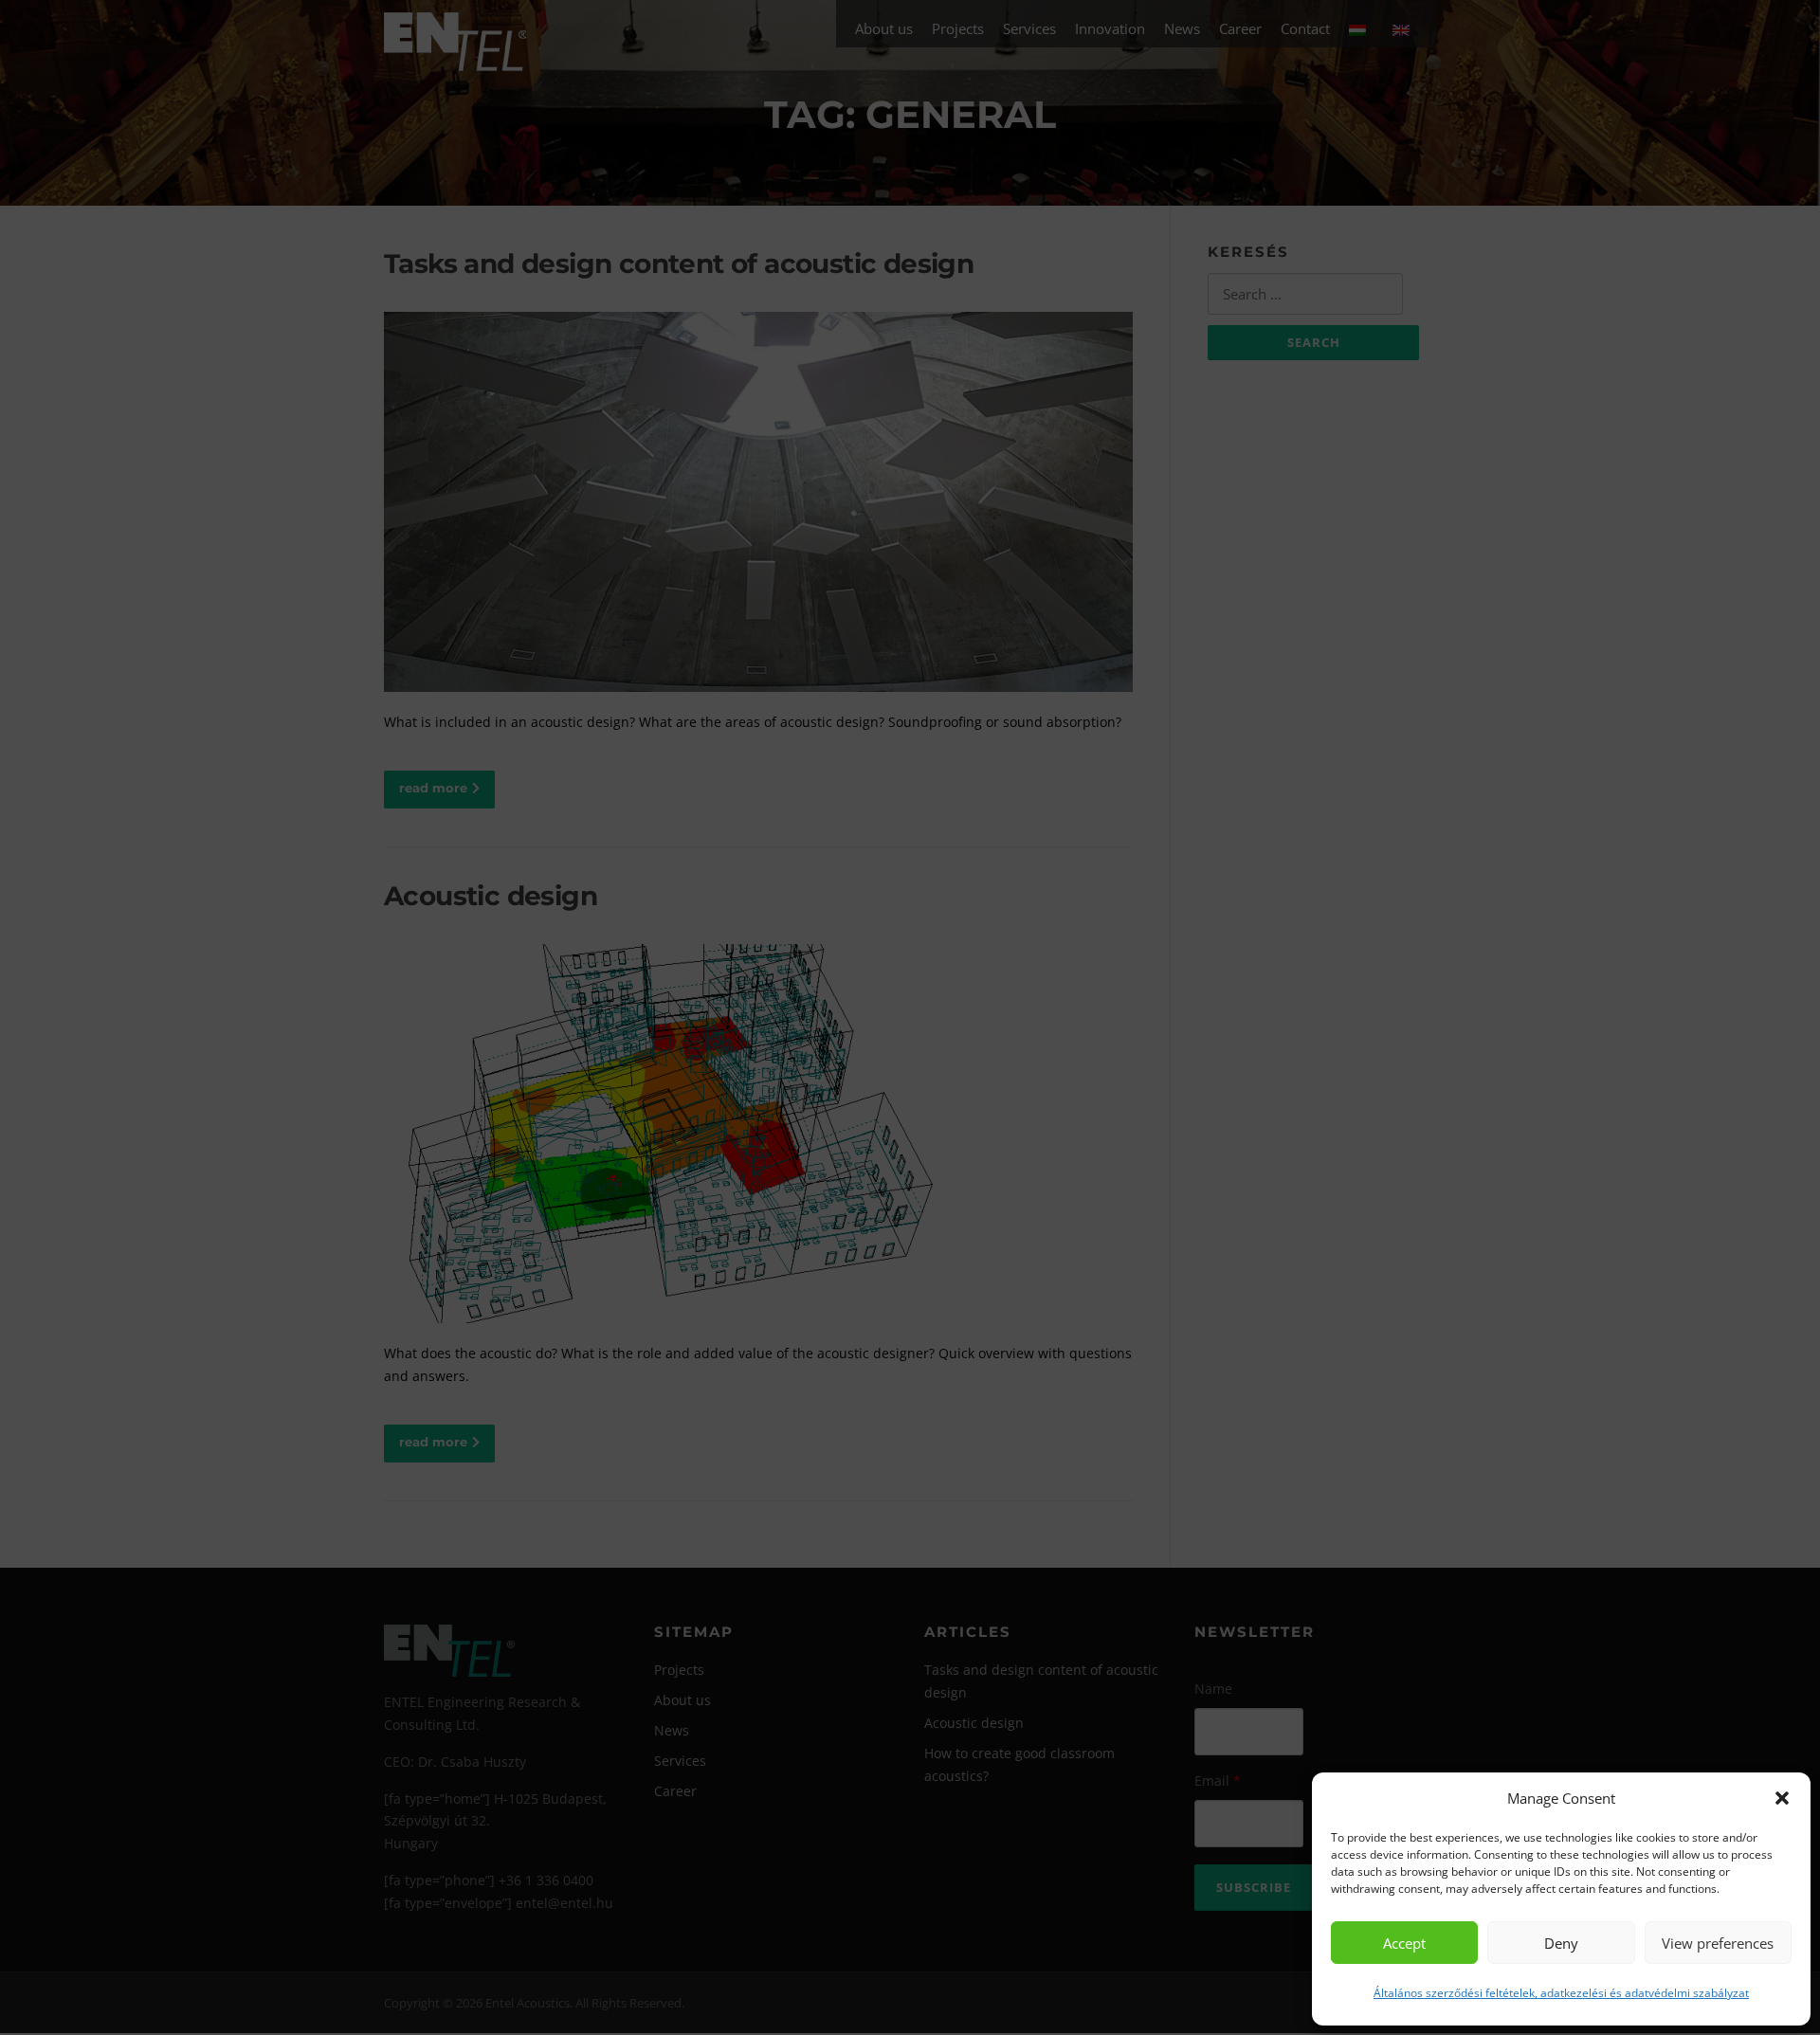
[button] (1782, 1798)
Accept (1404, 1943)
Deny (1561, 1943)
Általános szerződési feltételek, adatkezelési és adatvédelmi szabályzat (1561, 1993)
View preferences (1718, 1943)
